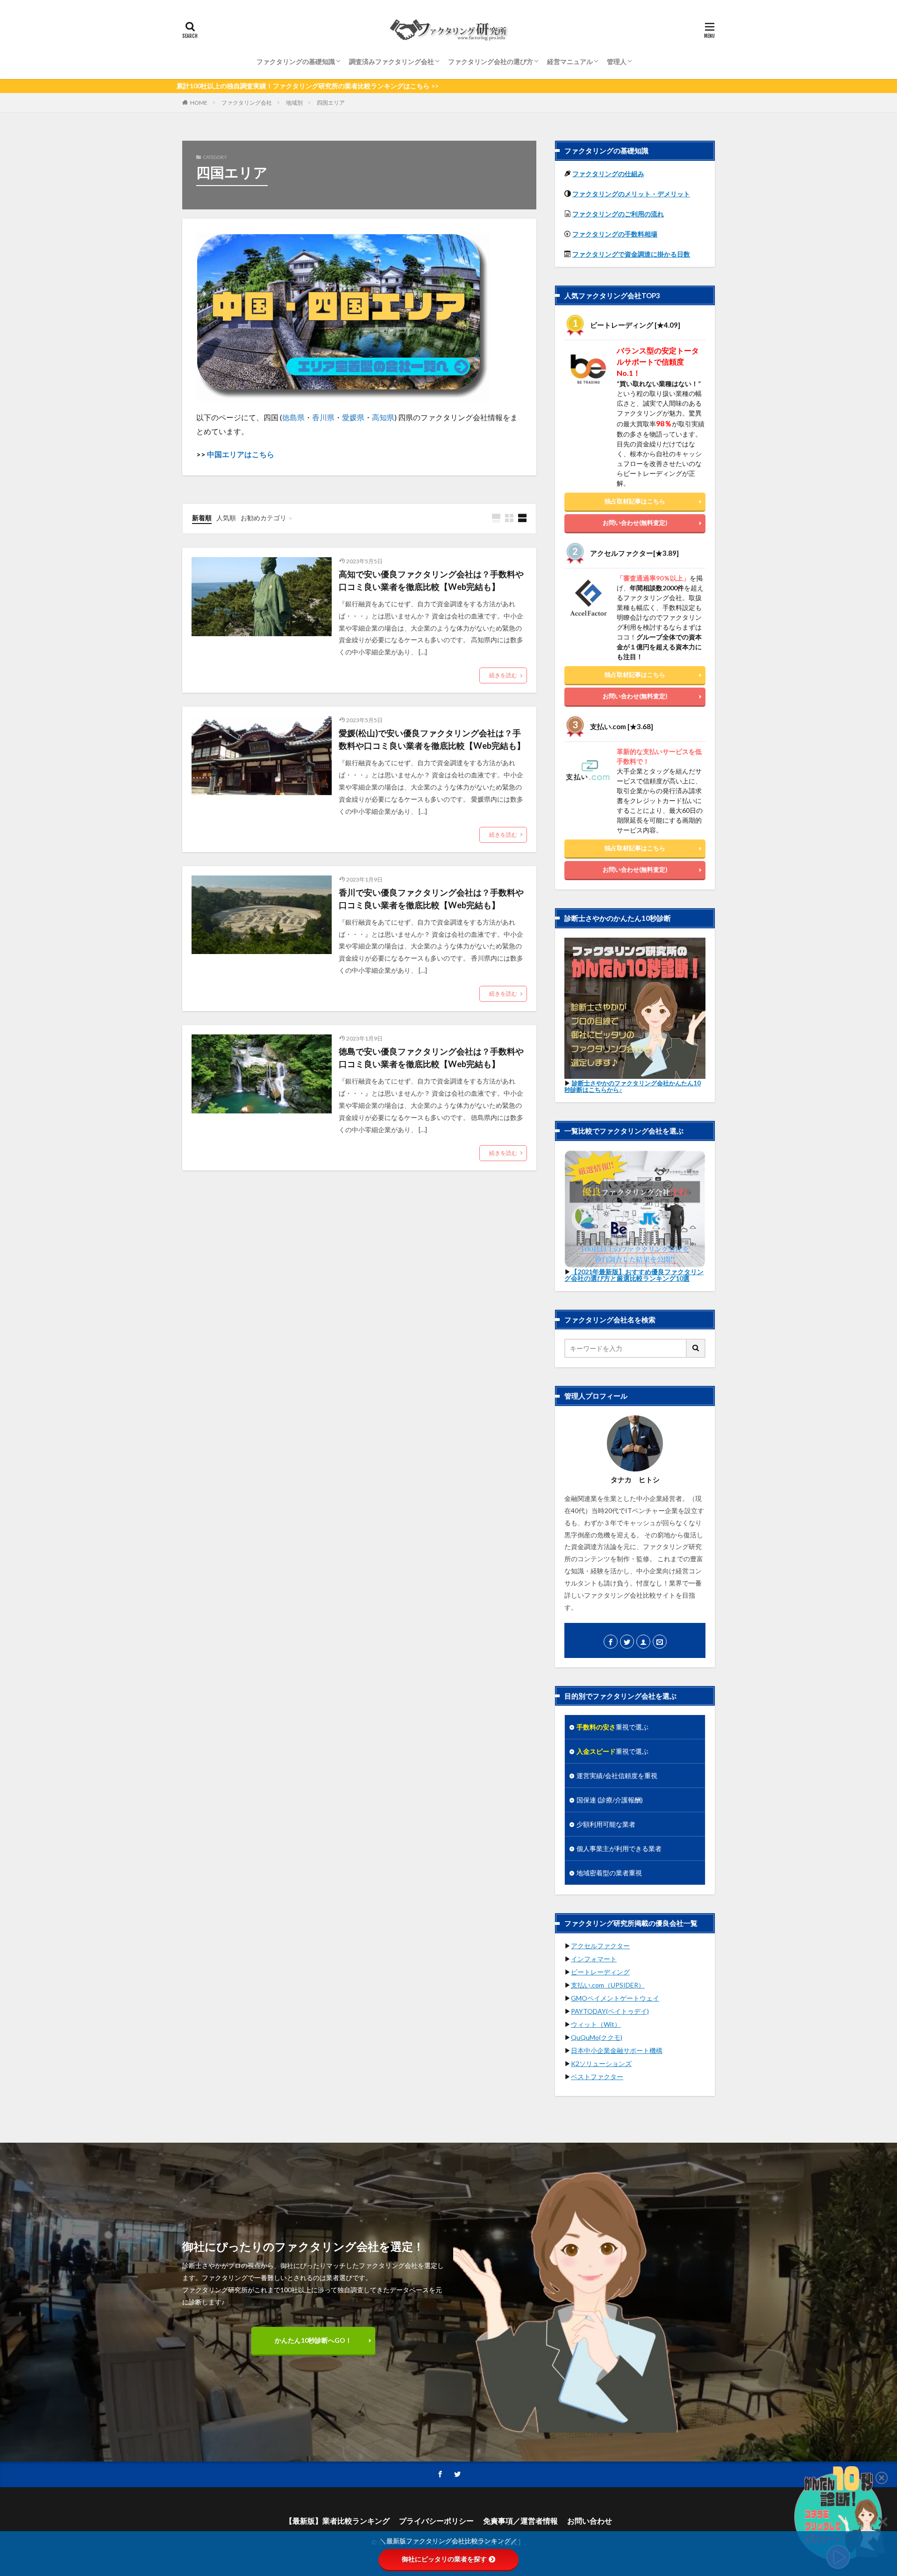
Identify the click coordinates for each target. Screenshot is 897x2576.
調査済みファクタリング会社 (392, 61)
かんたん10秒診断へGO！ (313, 2340)
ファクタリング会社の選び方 (491, 61)
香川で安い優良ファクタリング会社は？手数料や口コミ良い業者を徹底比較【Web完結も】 (431, 899)
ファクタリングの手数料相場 (615, 234)
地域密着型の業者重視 (609, 1873)
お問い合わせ (590, 2521)
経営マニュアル (570, 61)
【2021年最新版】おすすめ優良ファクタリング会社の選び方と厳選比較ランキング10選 (634, 1275)
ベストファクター (597, 2077)
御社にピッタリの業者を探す (444, 2559)
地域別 (294, 103)
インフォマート (594, 1959)
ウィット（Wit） (596, 2024)
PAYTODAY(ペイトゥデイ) (610, 2011)
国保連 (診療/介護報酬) (610, 1800)
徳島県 (293, 417)
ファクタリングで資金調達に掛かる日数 (631, 254)
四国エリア (331, 103)
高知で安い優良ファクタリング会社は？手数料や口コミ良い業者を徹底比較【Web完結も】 (431, 580)
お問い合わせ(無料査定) (635, 523)
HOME (199, 103)
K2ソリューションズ (601, 2063)
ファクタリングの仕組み (608, 174)
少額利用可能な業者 (606, 1824)
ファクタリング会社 (247, 103)
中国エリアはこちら (241, 454)
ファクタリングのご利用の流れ (618, 214)
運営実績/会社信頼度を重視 (617, 1776)
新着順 (202, 518)
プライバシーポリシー (436, 2521)
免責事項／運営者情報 (520, 2521)
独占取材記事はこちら (635, 501)
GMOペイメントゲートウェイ (615, 1998)
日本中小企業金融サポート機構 (617, 2050)
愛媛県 (353, 417)
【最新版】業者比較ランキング (337, 2521)
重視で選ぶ (612, 1727)
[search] (696, 1348)
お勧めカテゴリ (263, 518)
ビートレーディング (600, 1972)
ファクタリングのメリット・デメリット (631, 194)
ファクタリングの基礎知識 (296, 61)
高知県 (383, 417)
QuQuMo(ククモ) (597, 2037)
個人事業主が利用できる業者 (619, 1848)
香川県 (323, 417)
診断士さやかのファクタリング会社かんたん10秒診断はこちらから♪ (633, 1086)
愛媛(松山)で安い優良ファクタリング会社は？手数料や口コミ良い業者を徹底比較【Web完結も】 (432, 739)
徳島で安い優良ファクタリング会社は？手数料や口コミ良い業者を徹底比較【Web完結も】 (431, 1058)
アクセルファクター (600, 1946)
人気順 (226, 518)
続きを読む (503, 675)
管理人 (617, 61)
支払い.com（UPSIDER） (608, 1985)
